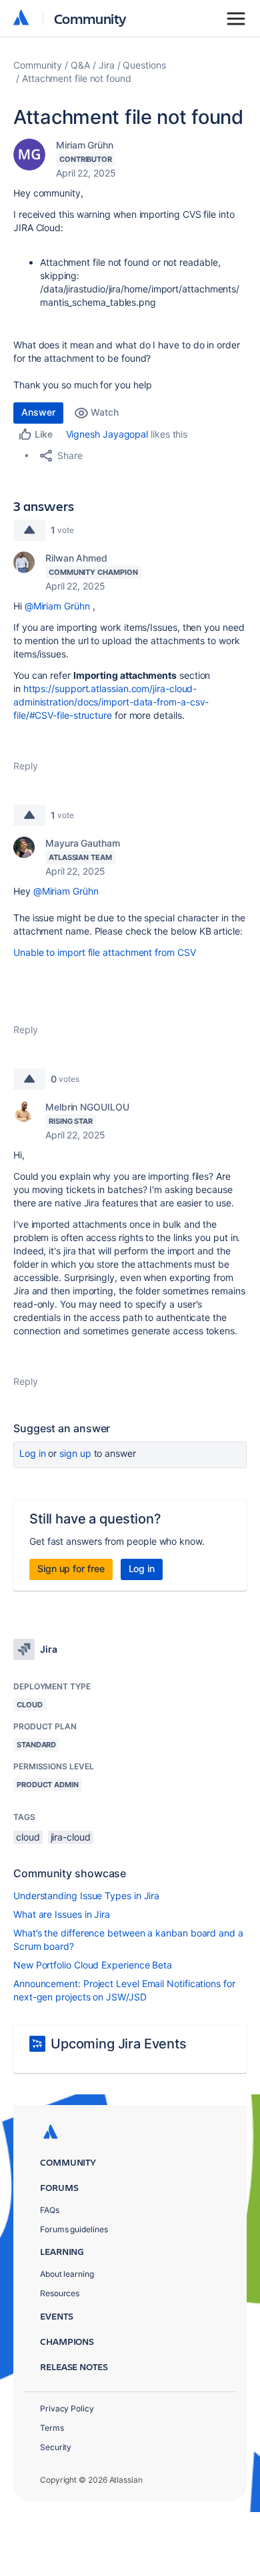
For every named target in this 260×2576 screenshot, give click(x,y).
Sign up (75, 1453)
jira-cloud (71, 1837)
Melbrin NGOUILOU (87, 1107)
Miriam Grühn (85, 145)
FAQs (50, 2210)
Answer (38, 412)
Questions (144, 65)
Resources (60, 2293)
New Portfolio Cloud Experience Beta (93, 1965)
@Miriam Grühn (57, 606)
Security (56, 2447)
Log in (33, 1453)
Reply (26, 766)
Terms (52, 2428)
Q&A (80, 65)
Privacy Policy (67, 2408)
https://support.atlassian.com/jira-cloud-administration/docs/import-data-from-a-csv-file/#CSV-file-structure (111, 702)
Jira (107, 65)
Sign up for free (71, 1568)
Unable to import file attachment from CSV (105, 952)
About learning (67, 2274)
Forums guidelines (74, 2229)
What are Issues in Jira (62, 1914)
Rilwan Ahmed (76, 558)
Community (90, 18)
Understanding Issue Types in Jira (86, 1896)
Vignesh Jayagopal (107, 434)
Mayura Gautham (83, 843)
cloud (28, 1837)
